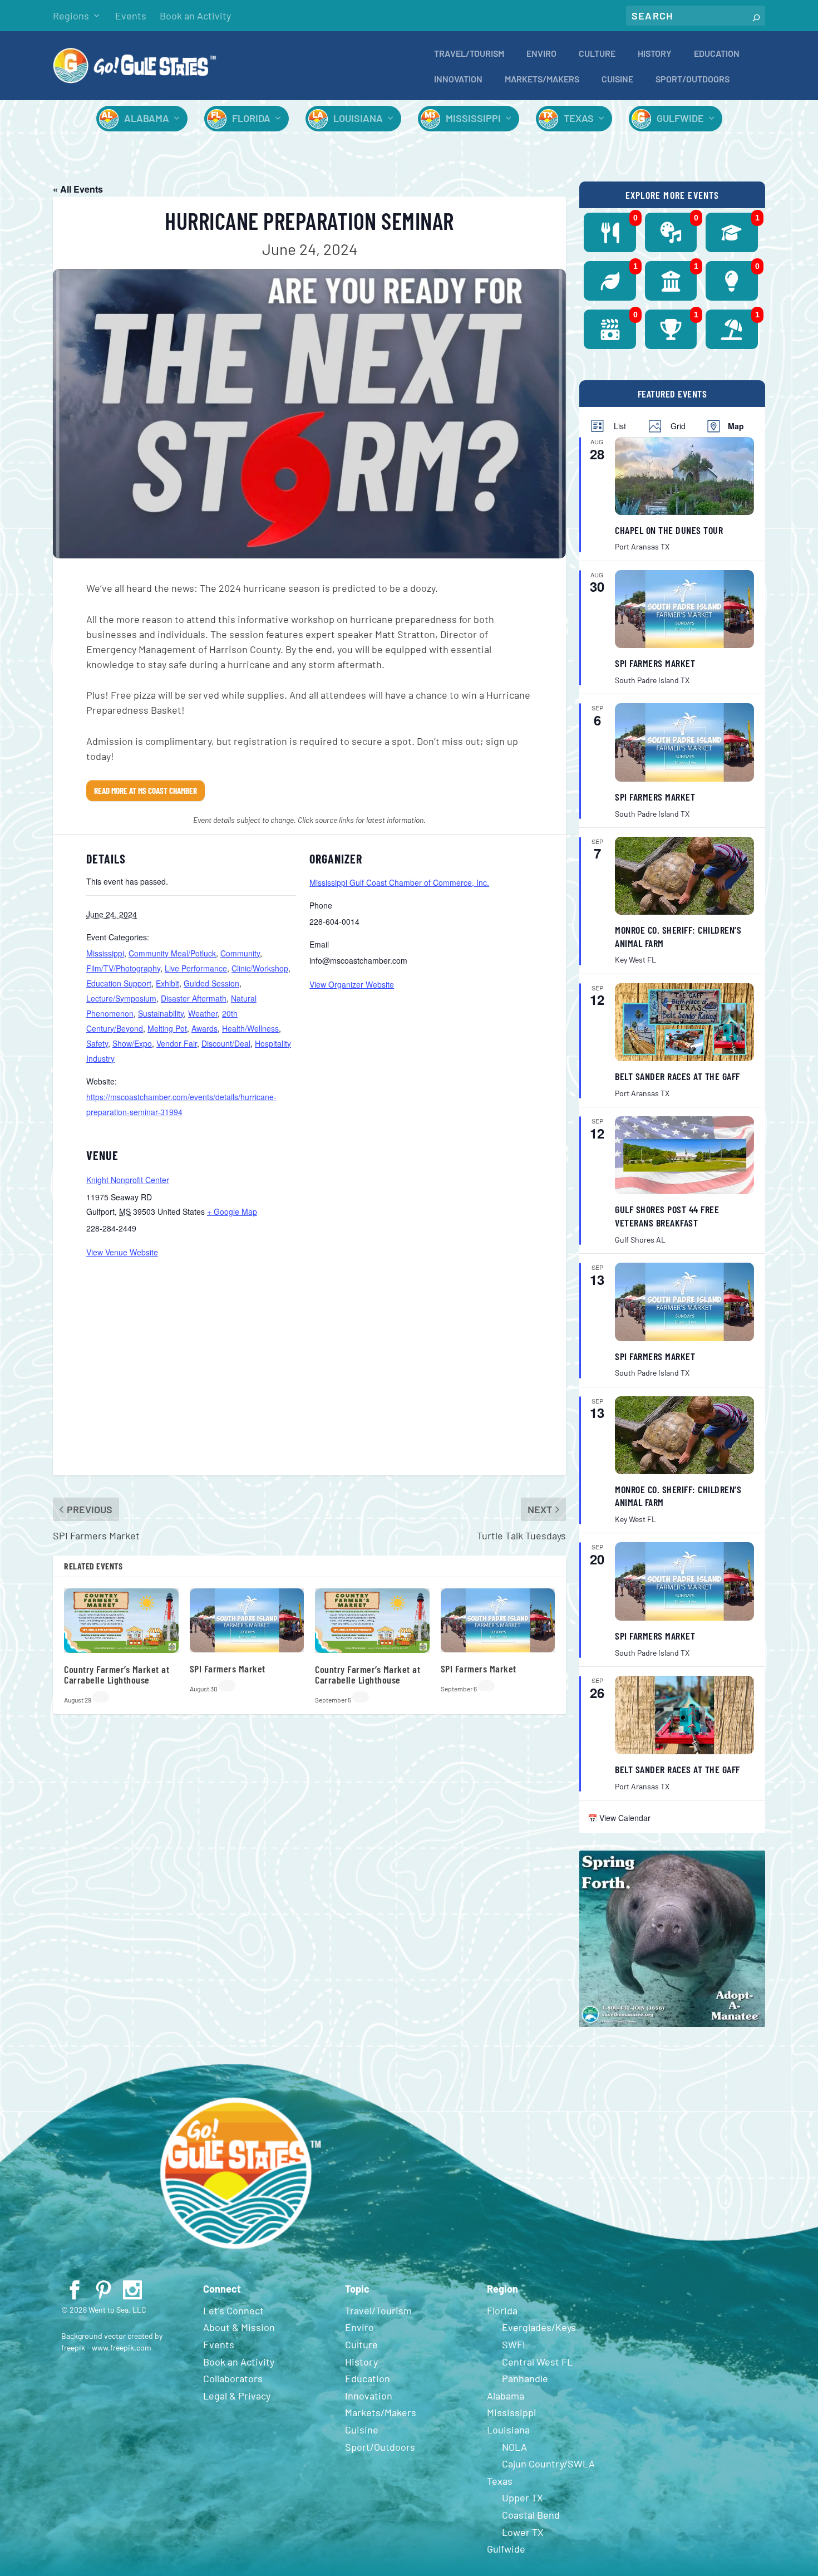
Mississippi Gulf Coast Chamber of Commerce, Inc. (399, 882)
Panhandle (525, 2378)
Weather (203, 1013)
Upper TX (523, 2498)
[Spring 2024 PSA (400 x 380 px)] (672, 2024)
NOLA (514, 2447)
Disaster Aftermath (194, 998)
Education (717, 54)
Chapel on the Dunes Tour (669, 530)
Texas (579, 118)
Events (131, 16)
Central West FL (537, 2362)
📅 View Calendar (619, 1818)
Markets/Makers (542, 79)
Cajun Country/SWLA (548, 2464)
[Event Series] (101, 1697)
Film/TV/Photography (123, 968)
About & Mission (239, 2327)
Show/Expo (132, 1043)
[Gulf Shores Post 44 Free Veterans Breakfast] (684, 1155)
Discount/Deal (226, 1043)
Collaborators (233, 2378)
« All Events (78, 189)
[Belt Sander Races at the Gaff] (684, 1022)
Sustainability (161, 1013)
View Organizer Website (352, 984)
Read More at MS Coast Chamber (146, 791)
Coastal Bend (531, 2515)
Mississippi (473, 118)
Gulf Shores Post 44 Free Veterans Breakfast (667, 1216)
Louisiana (358, 118)
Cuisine (617, 79)
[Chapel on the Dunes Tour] (684, 476)
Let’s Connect (233, 2310)
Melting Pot (167, 1028)
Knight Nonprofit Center (128, 1180)
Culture (597, 54)
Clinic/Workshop (260, 968)
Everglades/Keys (539, 2327)
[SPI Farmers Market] (684, 609)
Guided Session (211, 983)
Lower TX (523, 2532)
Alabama (147, 118)
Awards (204, 1028)
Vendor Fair (177, 1043)
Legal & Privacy (237, 2396)
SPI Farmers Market (228, 1669)
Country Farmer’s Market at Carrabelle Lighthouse (117, 1675)
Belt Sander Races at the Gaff (677, 1076)
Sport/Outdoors (693, 79)
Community (240, 953)
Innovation (458, 79)
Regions (71, 16)
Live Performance (196, 968)
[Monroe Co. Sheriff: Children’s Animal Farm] (684, 876)
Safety (97, 1043)
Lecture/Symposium (121, 998)
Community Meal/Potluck (172, 953)
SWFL (515, 2344)
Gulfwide (680, 118)
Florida (251, 118)
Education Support (119, 983)
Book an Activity (195, 16)
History (655, 54)
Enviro (541, 54)
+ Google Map (232, 1211)
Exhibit (167, 983)
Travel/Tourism (469, 54)
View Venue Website (122, 1252)
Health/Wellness (250, 1028)
